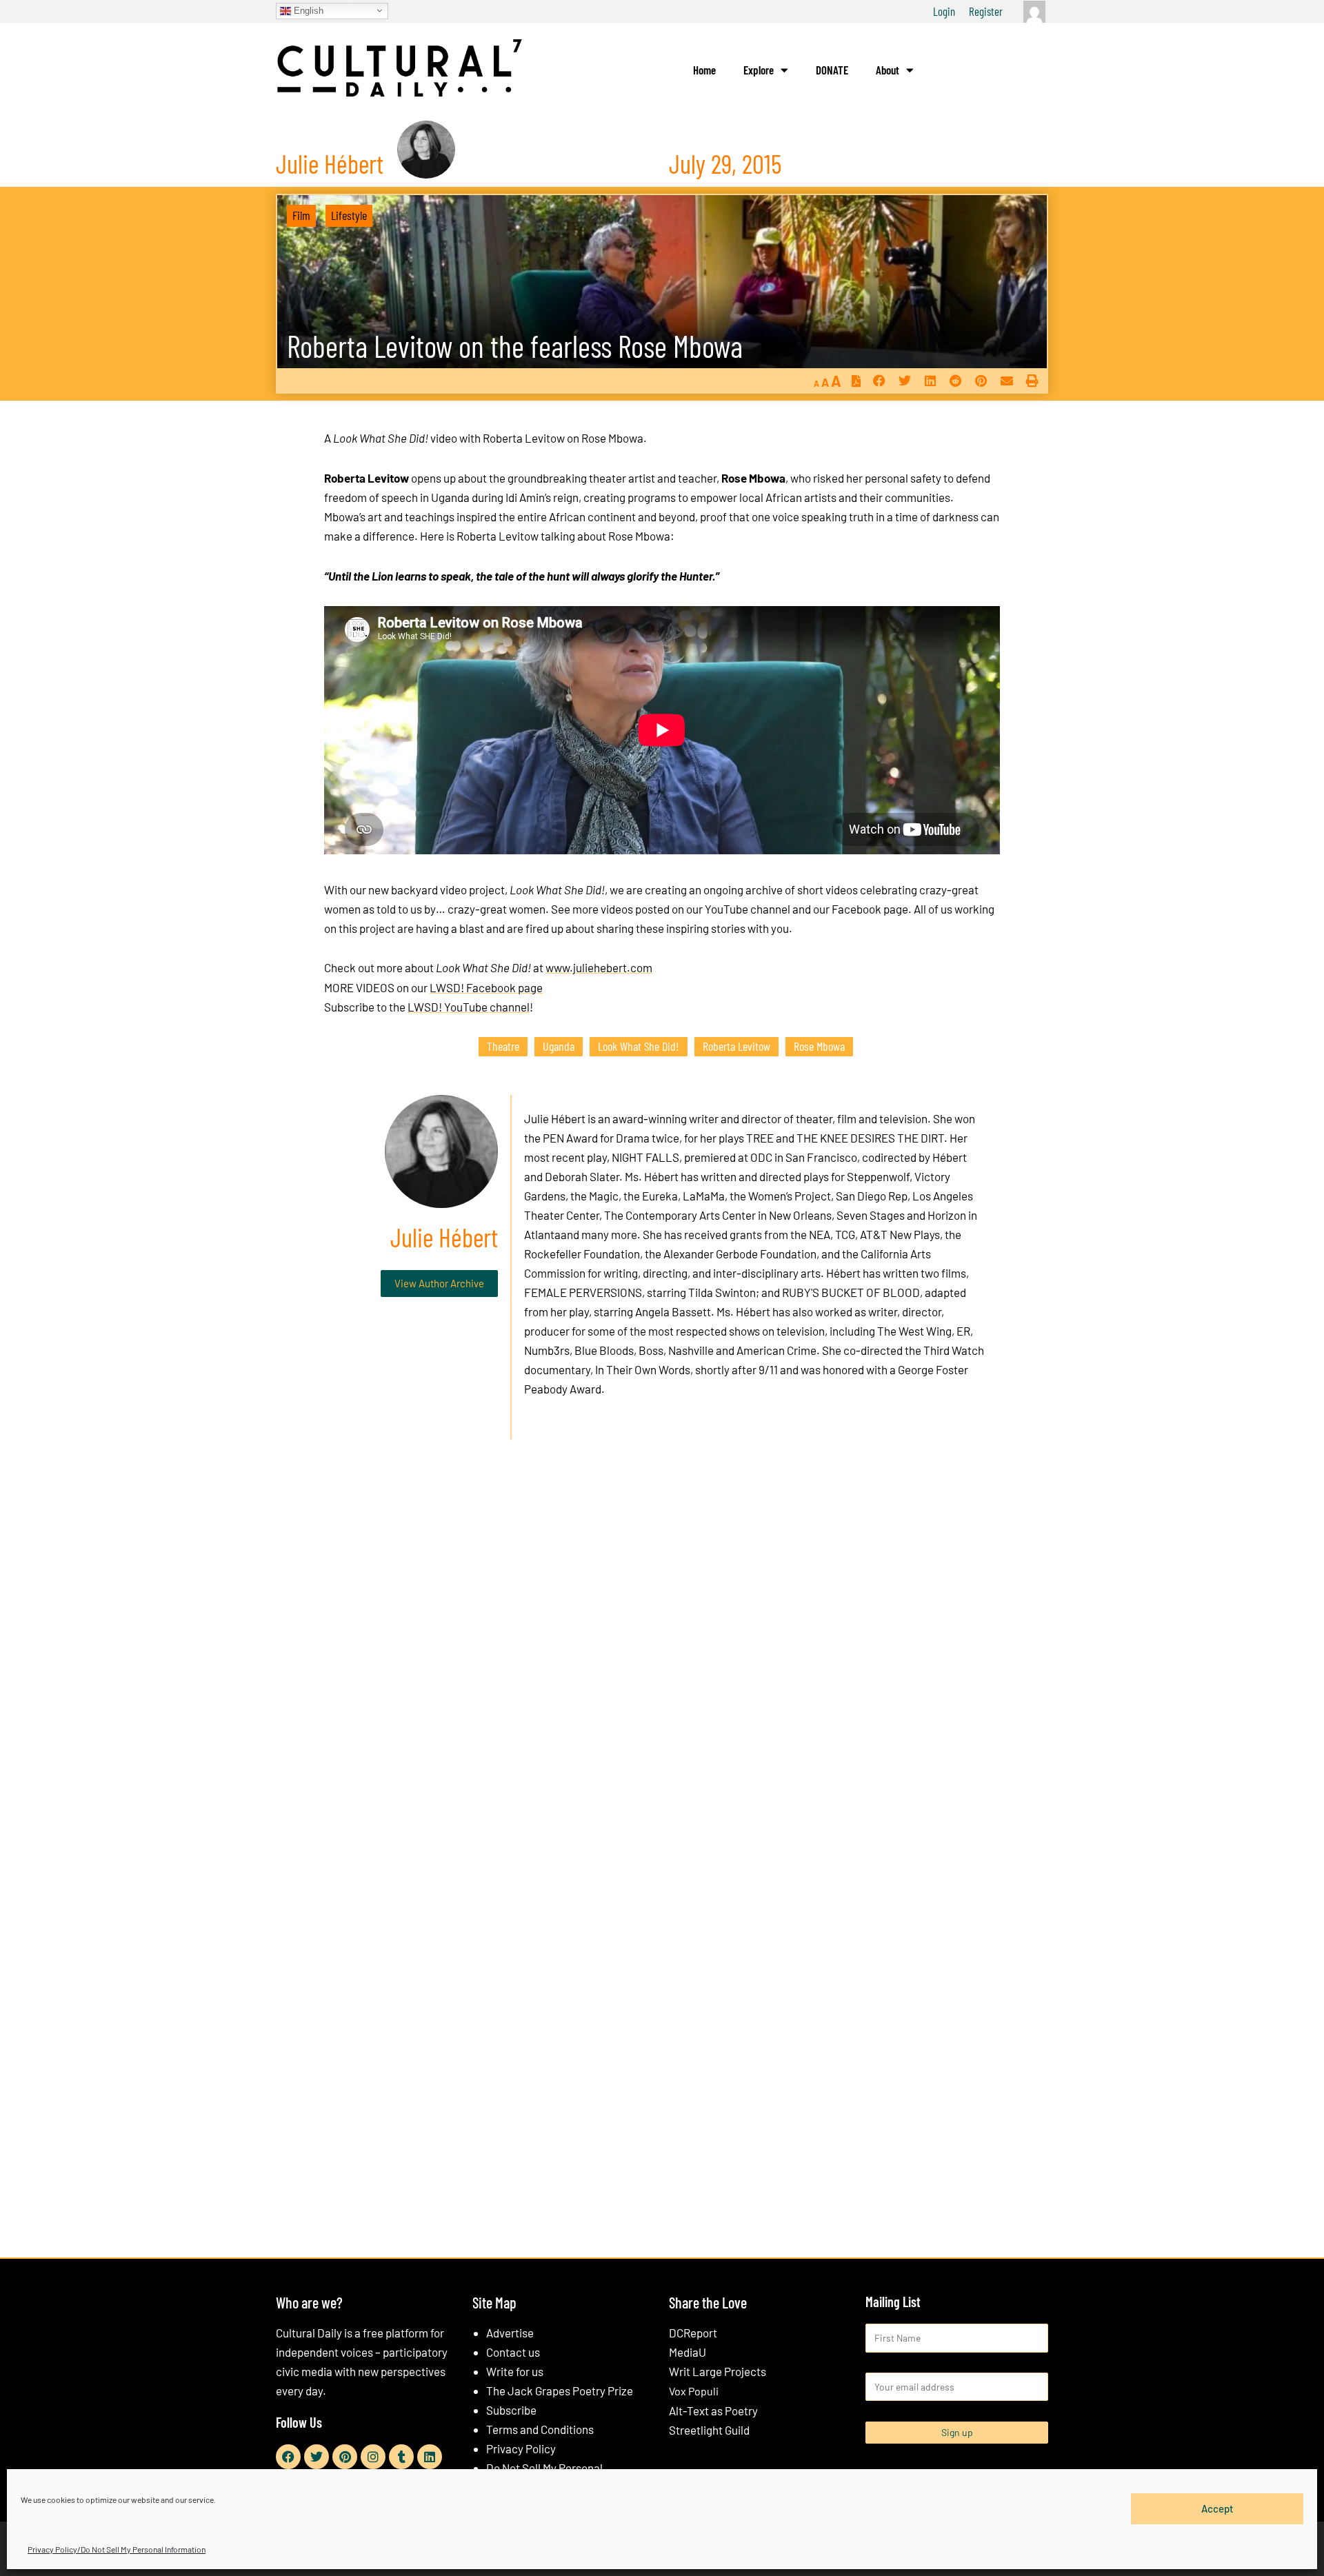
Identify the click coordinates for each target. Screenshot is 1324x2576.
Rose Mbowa (819, 1046)
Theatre (503, 1046)
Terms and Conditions (540, 2429)
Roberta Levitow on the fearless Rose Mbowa (515, 346)
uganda (559, 1046)
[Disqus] (662, 1660)
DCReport (693, 2333)
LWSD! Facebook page (486, 987)
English (307, 10)
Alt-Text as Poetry (713, 2411)
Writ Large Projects (718, 2371)
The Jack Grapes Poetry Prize (560, 2391)
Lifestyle (349, 215)
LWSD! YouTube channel (469, 1007)
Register (986, 11)
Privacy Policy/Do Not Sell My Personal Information (117, 2549)
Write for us (515, 2371)
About (887, 70)
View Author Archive (439, 1283)
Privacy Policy (521, 2448)
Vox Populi (694, 2391)
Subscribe (511, 2410)
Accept (1217, 2508)
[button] (879, 381)
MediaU (688, 2352)
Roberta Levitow (736, 1046)
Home (704, 70)
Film (301, 215)
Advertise (510, 2333)
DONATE (832, 70)
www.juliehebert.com (599, 967)
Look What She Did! (639, 1046)
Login (944, 11)
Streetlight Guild (709, 2430)
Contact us (513, 2352)
